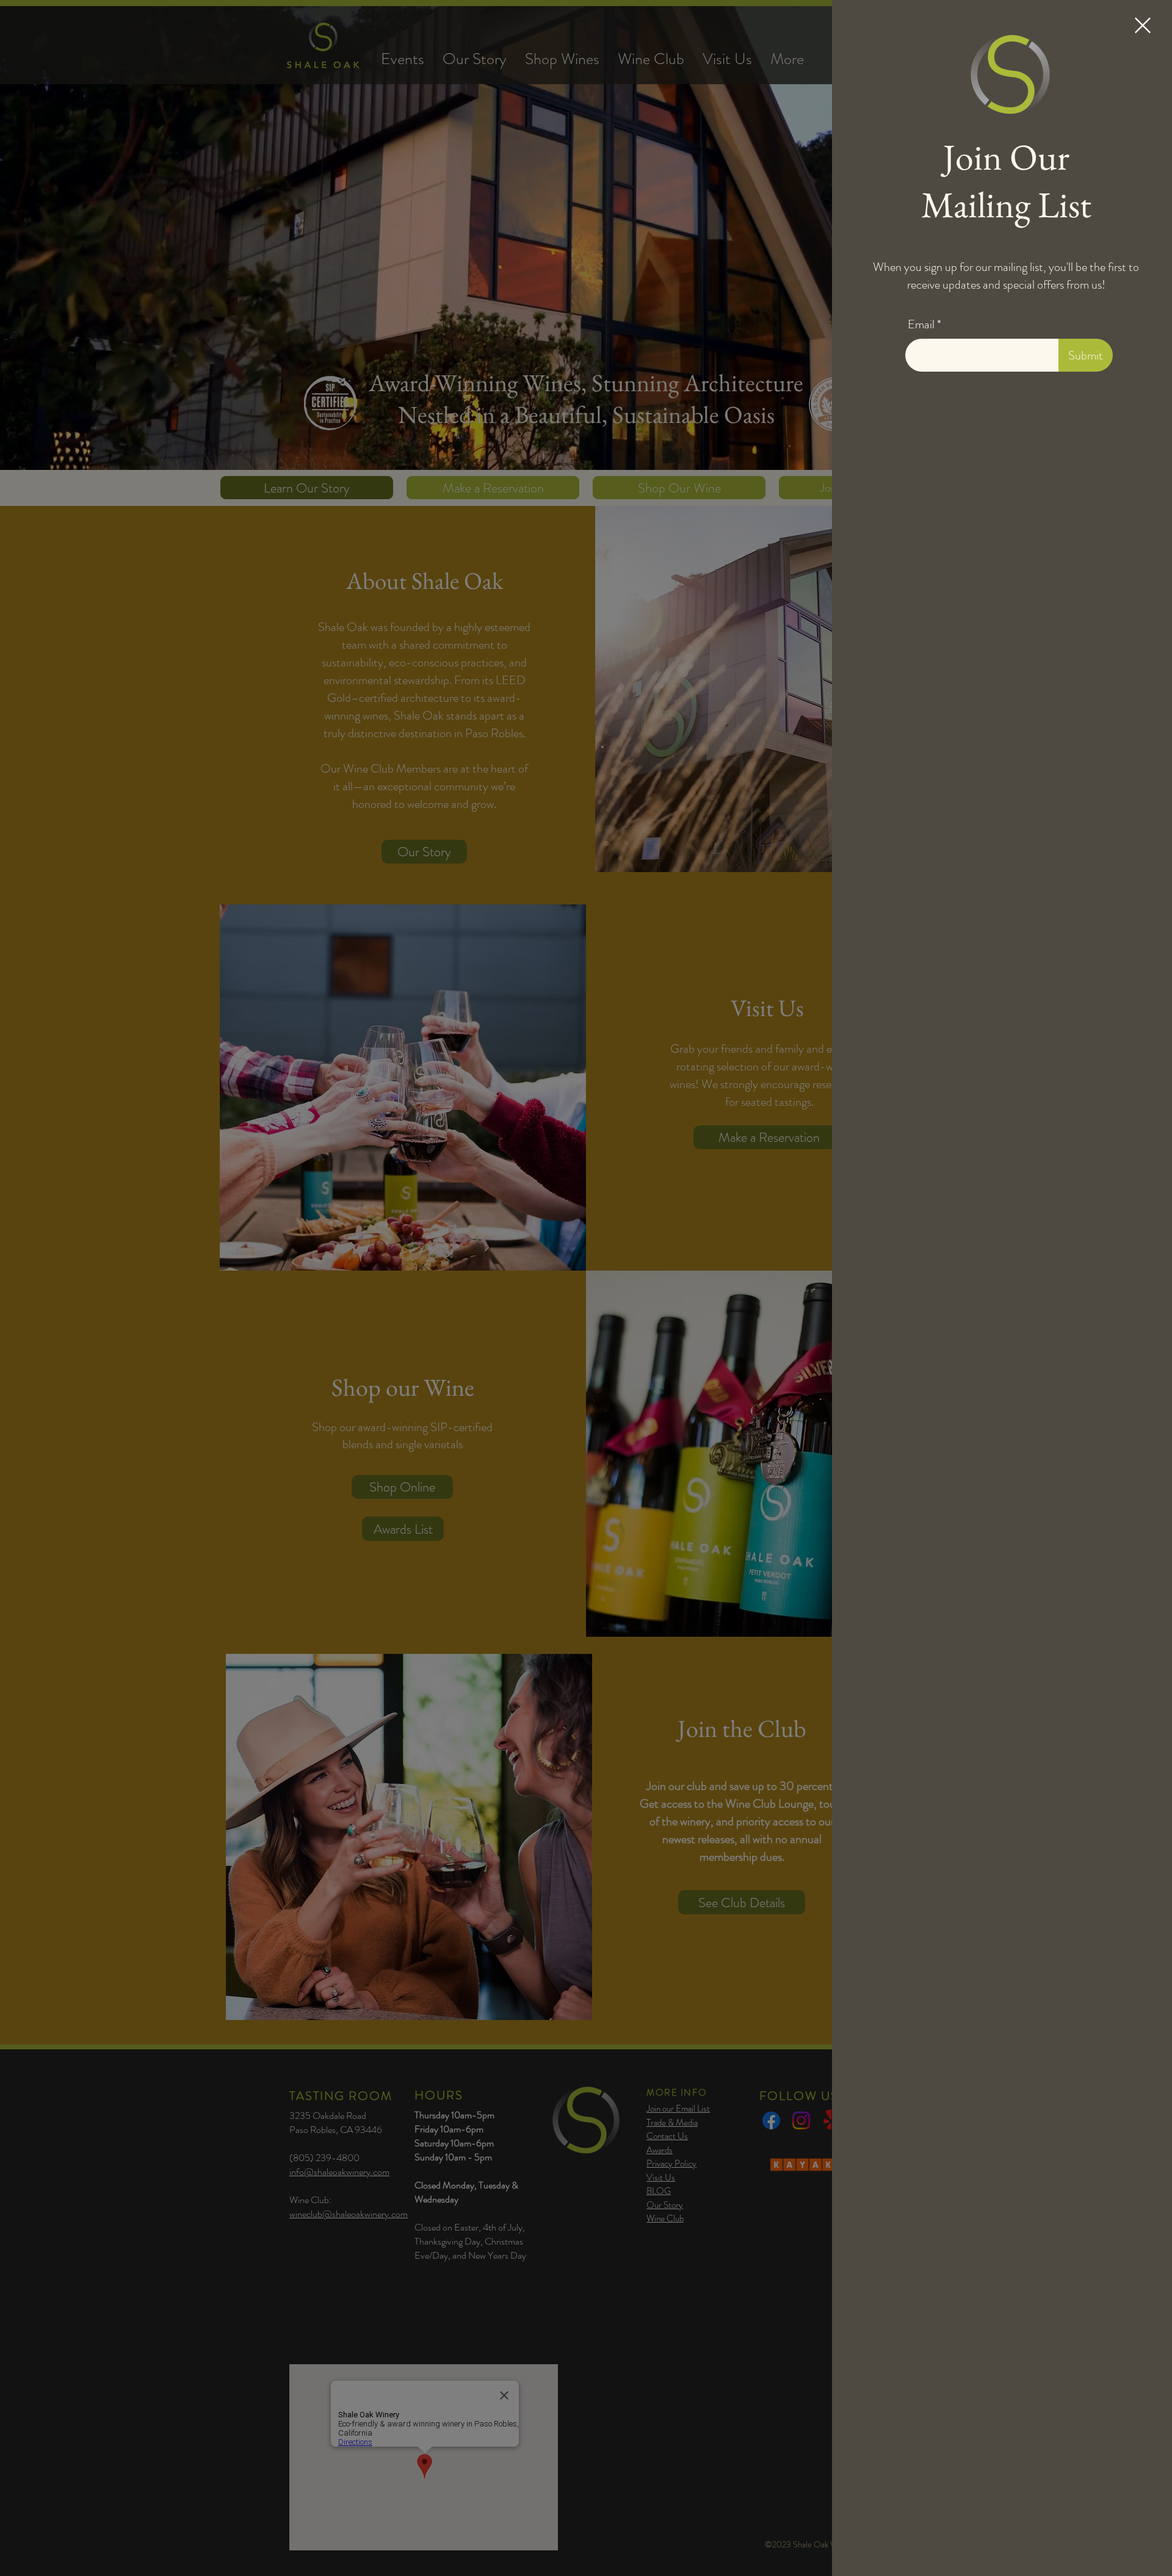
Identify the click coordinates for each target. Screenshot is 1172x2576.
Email (921, 325)
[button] (1143, 25)
